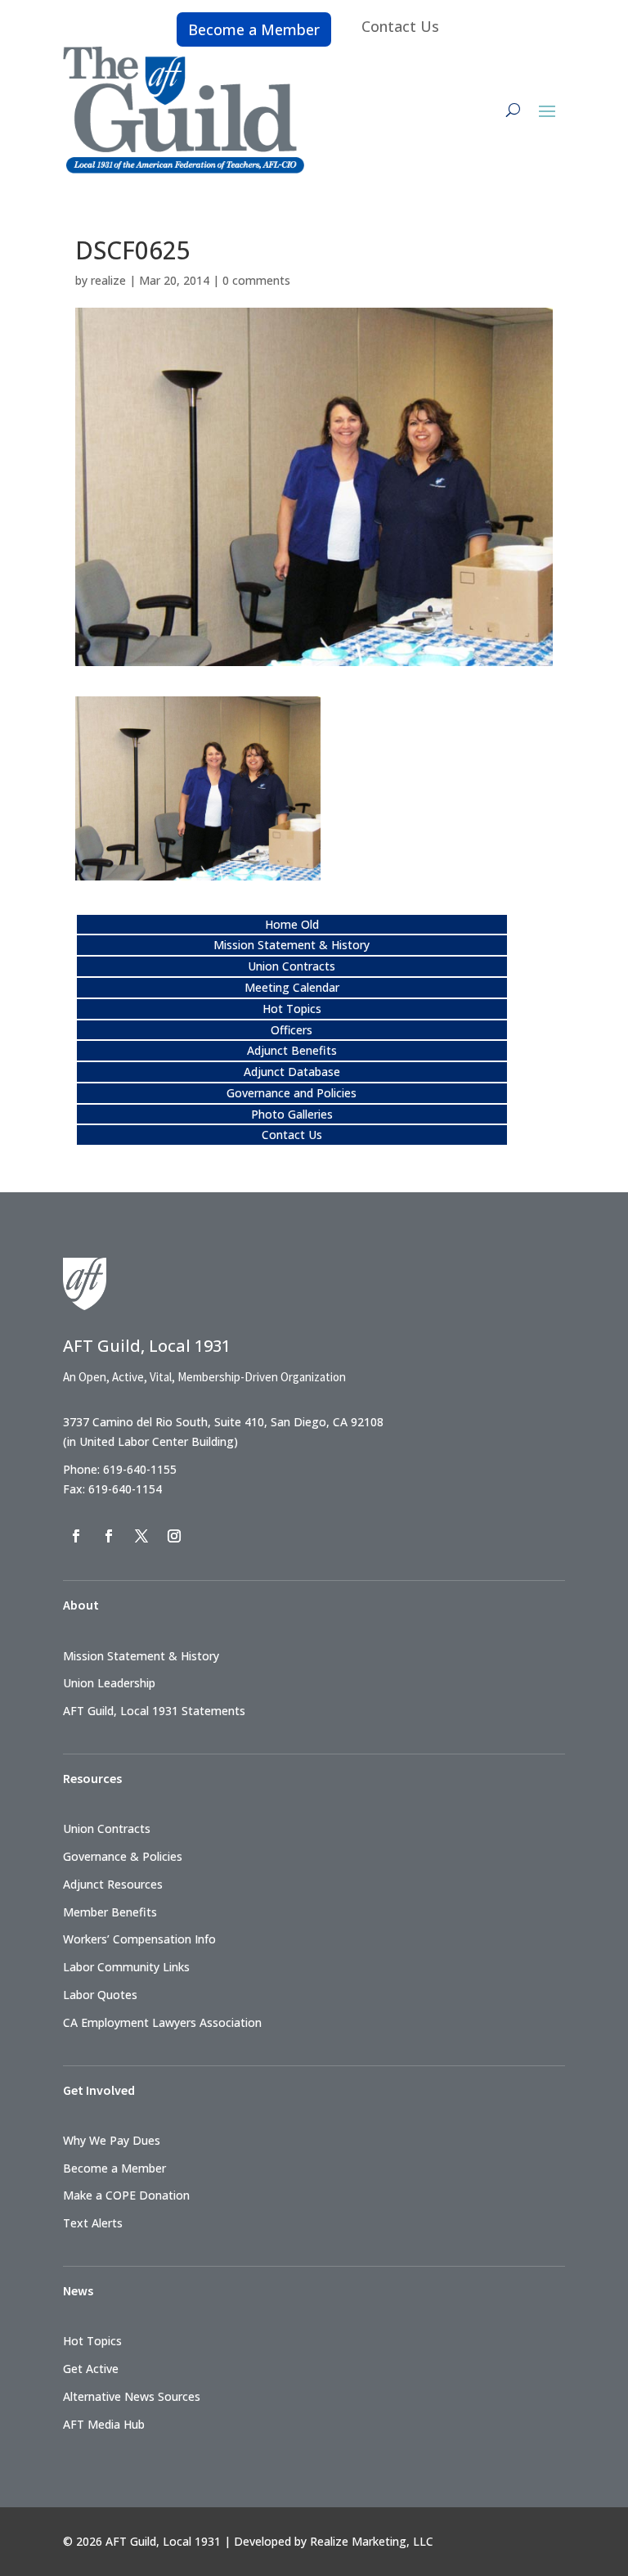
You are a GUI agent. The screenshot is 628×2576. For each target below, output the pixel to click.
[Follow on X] (141, 1536)
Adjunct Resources (113, 1884)
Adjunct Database (292, 1072)
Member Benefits (110, 1912)
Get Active (91, 2369)
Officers (292, 1030)
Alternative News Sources (132, 2396)
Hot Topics (292, 1009)
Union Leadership (109, 1683)
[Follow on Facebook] (76, 1536)
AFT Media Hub (104, 2424)
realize (108, 280)
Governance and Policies (292, 1093)
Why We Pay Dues (112, 2140)
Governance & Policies (123, 1856)
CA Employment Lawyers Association (162, 2022)
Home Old (292, 924)
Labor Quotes (100, 1995)
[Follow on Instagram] (174, 1536)
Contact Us (400, 26)
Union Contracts (292, 966)
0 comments (256, 280)
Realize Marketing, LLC (372, 2541)
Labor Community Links (126, 1967)
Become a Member (254, 29)
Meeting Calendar (292, 987)
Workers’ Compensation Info (139, 1939)
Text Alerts (93, 2223)
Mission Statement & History (292, 945)
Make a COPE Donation (126, 2195)
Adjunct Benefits (292, 1050)
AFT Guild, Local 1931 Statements (154, 1711)
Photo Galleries (292, 1114)
